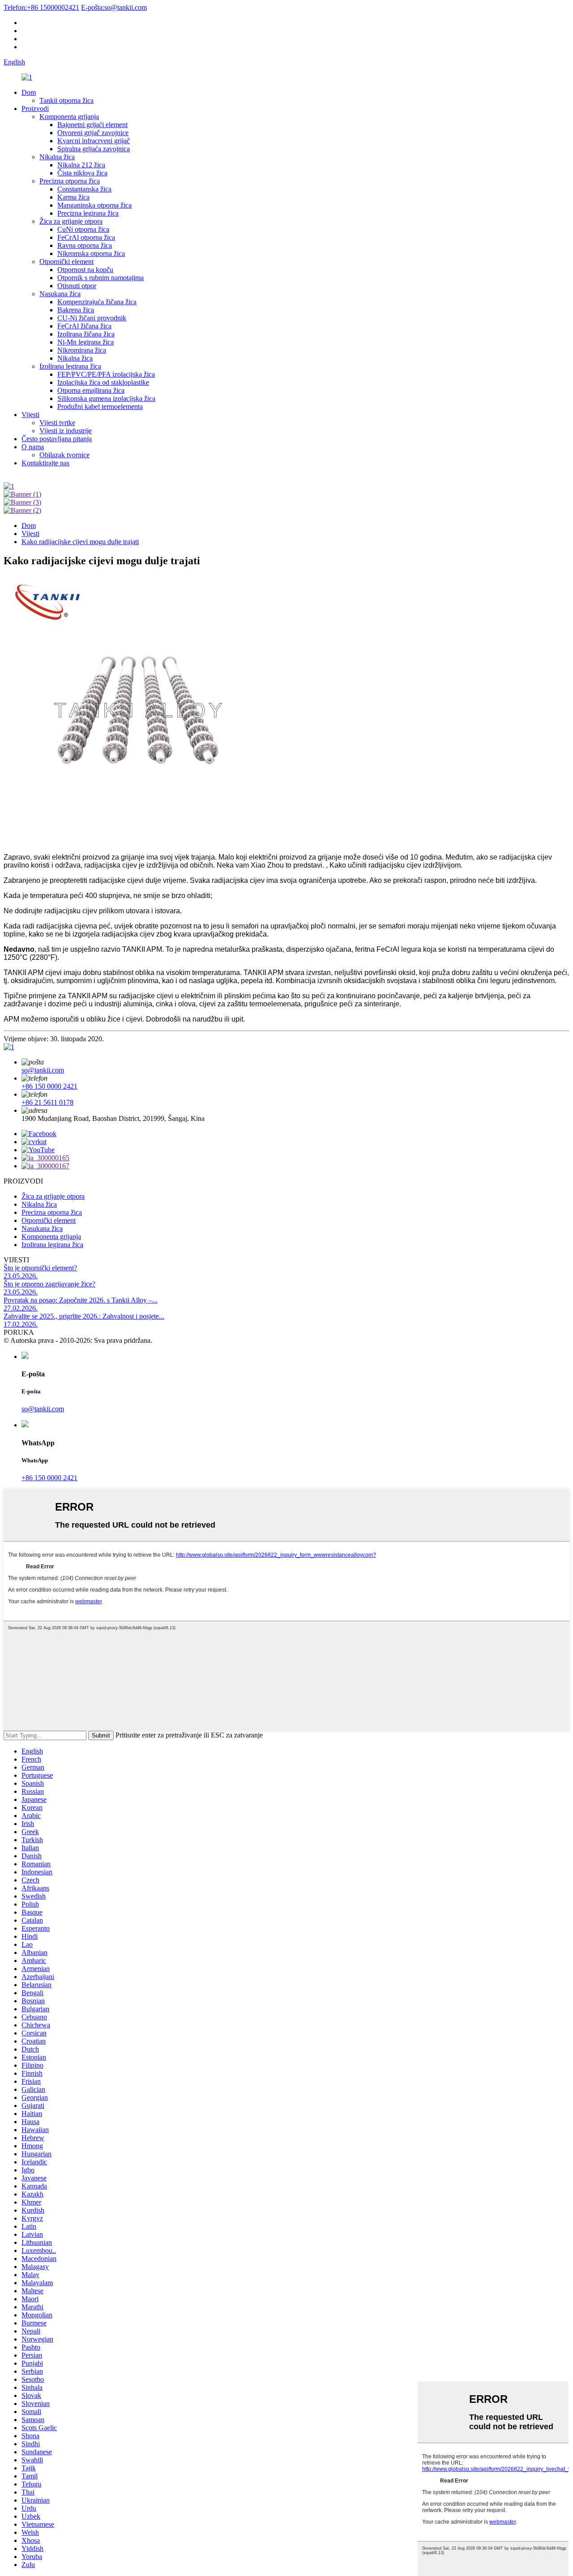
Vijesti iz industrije (66, 431)
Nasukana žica (60, 294)
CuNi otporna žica (83, 229)
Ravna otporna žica (85, 245)
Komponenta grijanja (69, 117)
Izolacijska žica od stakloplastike (103, 382)
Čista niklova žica (82, 173)
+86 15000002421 (41, 7)
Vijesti (30, 415)
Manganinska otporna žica (94, 205)
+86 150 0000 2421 (49, 1086)
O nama (33, 447)
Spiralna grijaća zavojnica (94, 149)
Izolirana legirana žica (70, 366)
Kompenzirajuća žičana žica (97, 302)
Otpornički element (66, 262)
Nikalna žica (57, 157)
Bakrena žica (76, 310)
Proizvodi (35, 109)
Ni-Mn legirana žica (86, 342)
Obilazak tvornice (64, 455)
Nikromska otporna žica (91, 253)
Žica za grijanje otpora (71, 221)
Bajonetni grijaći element (92, 125)
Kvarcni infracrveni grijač (94, 141)
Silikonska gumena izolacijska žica (106, 398)
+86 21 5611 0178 (47, 1102)
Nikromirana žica (82, 350)
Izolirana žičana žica (86, 334)
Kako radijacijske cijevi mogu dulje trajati (80, 542)
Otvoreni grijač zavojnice (93, 133)
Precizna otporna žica (70, 181)
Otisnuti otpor (77, 286)
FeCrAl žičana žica (84, 326)
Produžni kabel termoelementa (100, 407)
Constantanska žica (84, 189)
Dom (29, 92)
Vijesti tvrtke (57, 423)
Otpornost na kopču (85, 270)
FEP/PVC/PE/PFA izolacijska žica (106, 374)
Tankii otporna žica (66, 100)
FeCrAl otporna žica (86, 237)
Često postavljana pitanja (57, 439)
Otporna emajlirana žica (91, 390)
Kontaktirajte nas (45, 463)
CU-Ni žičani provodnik (92, 318)
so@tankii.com (114, 7)
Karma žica (73, 197)
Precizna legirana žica (88, 213)
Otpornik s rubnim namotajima (100, 278)
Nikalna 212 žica (81, 165)
